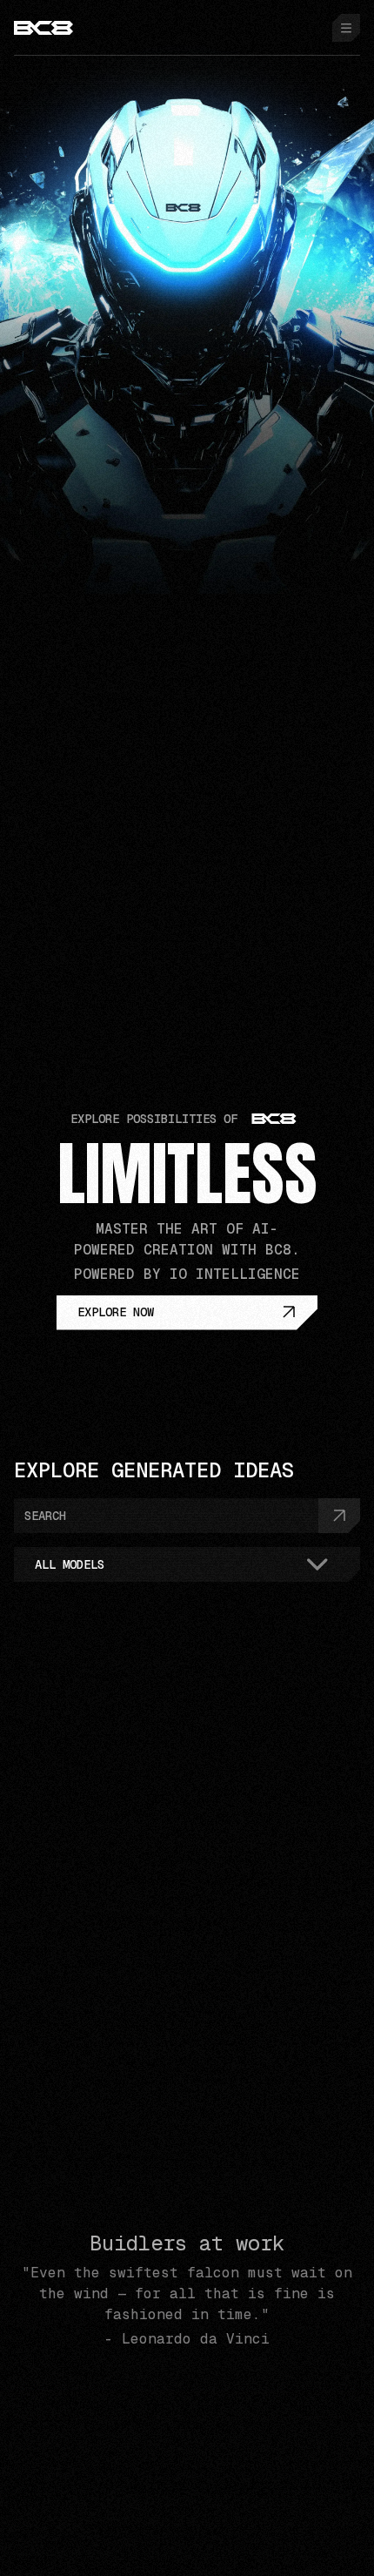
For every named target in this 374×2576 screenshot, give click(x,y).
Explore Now (116, 1312)
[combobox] (187, 1564)
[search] (339, 1516)
